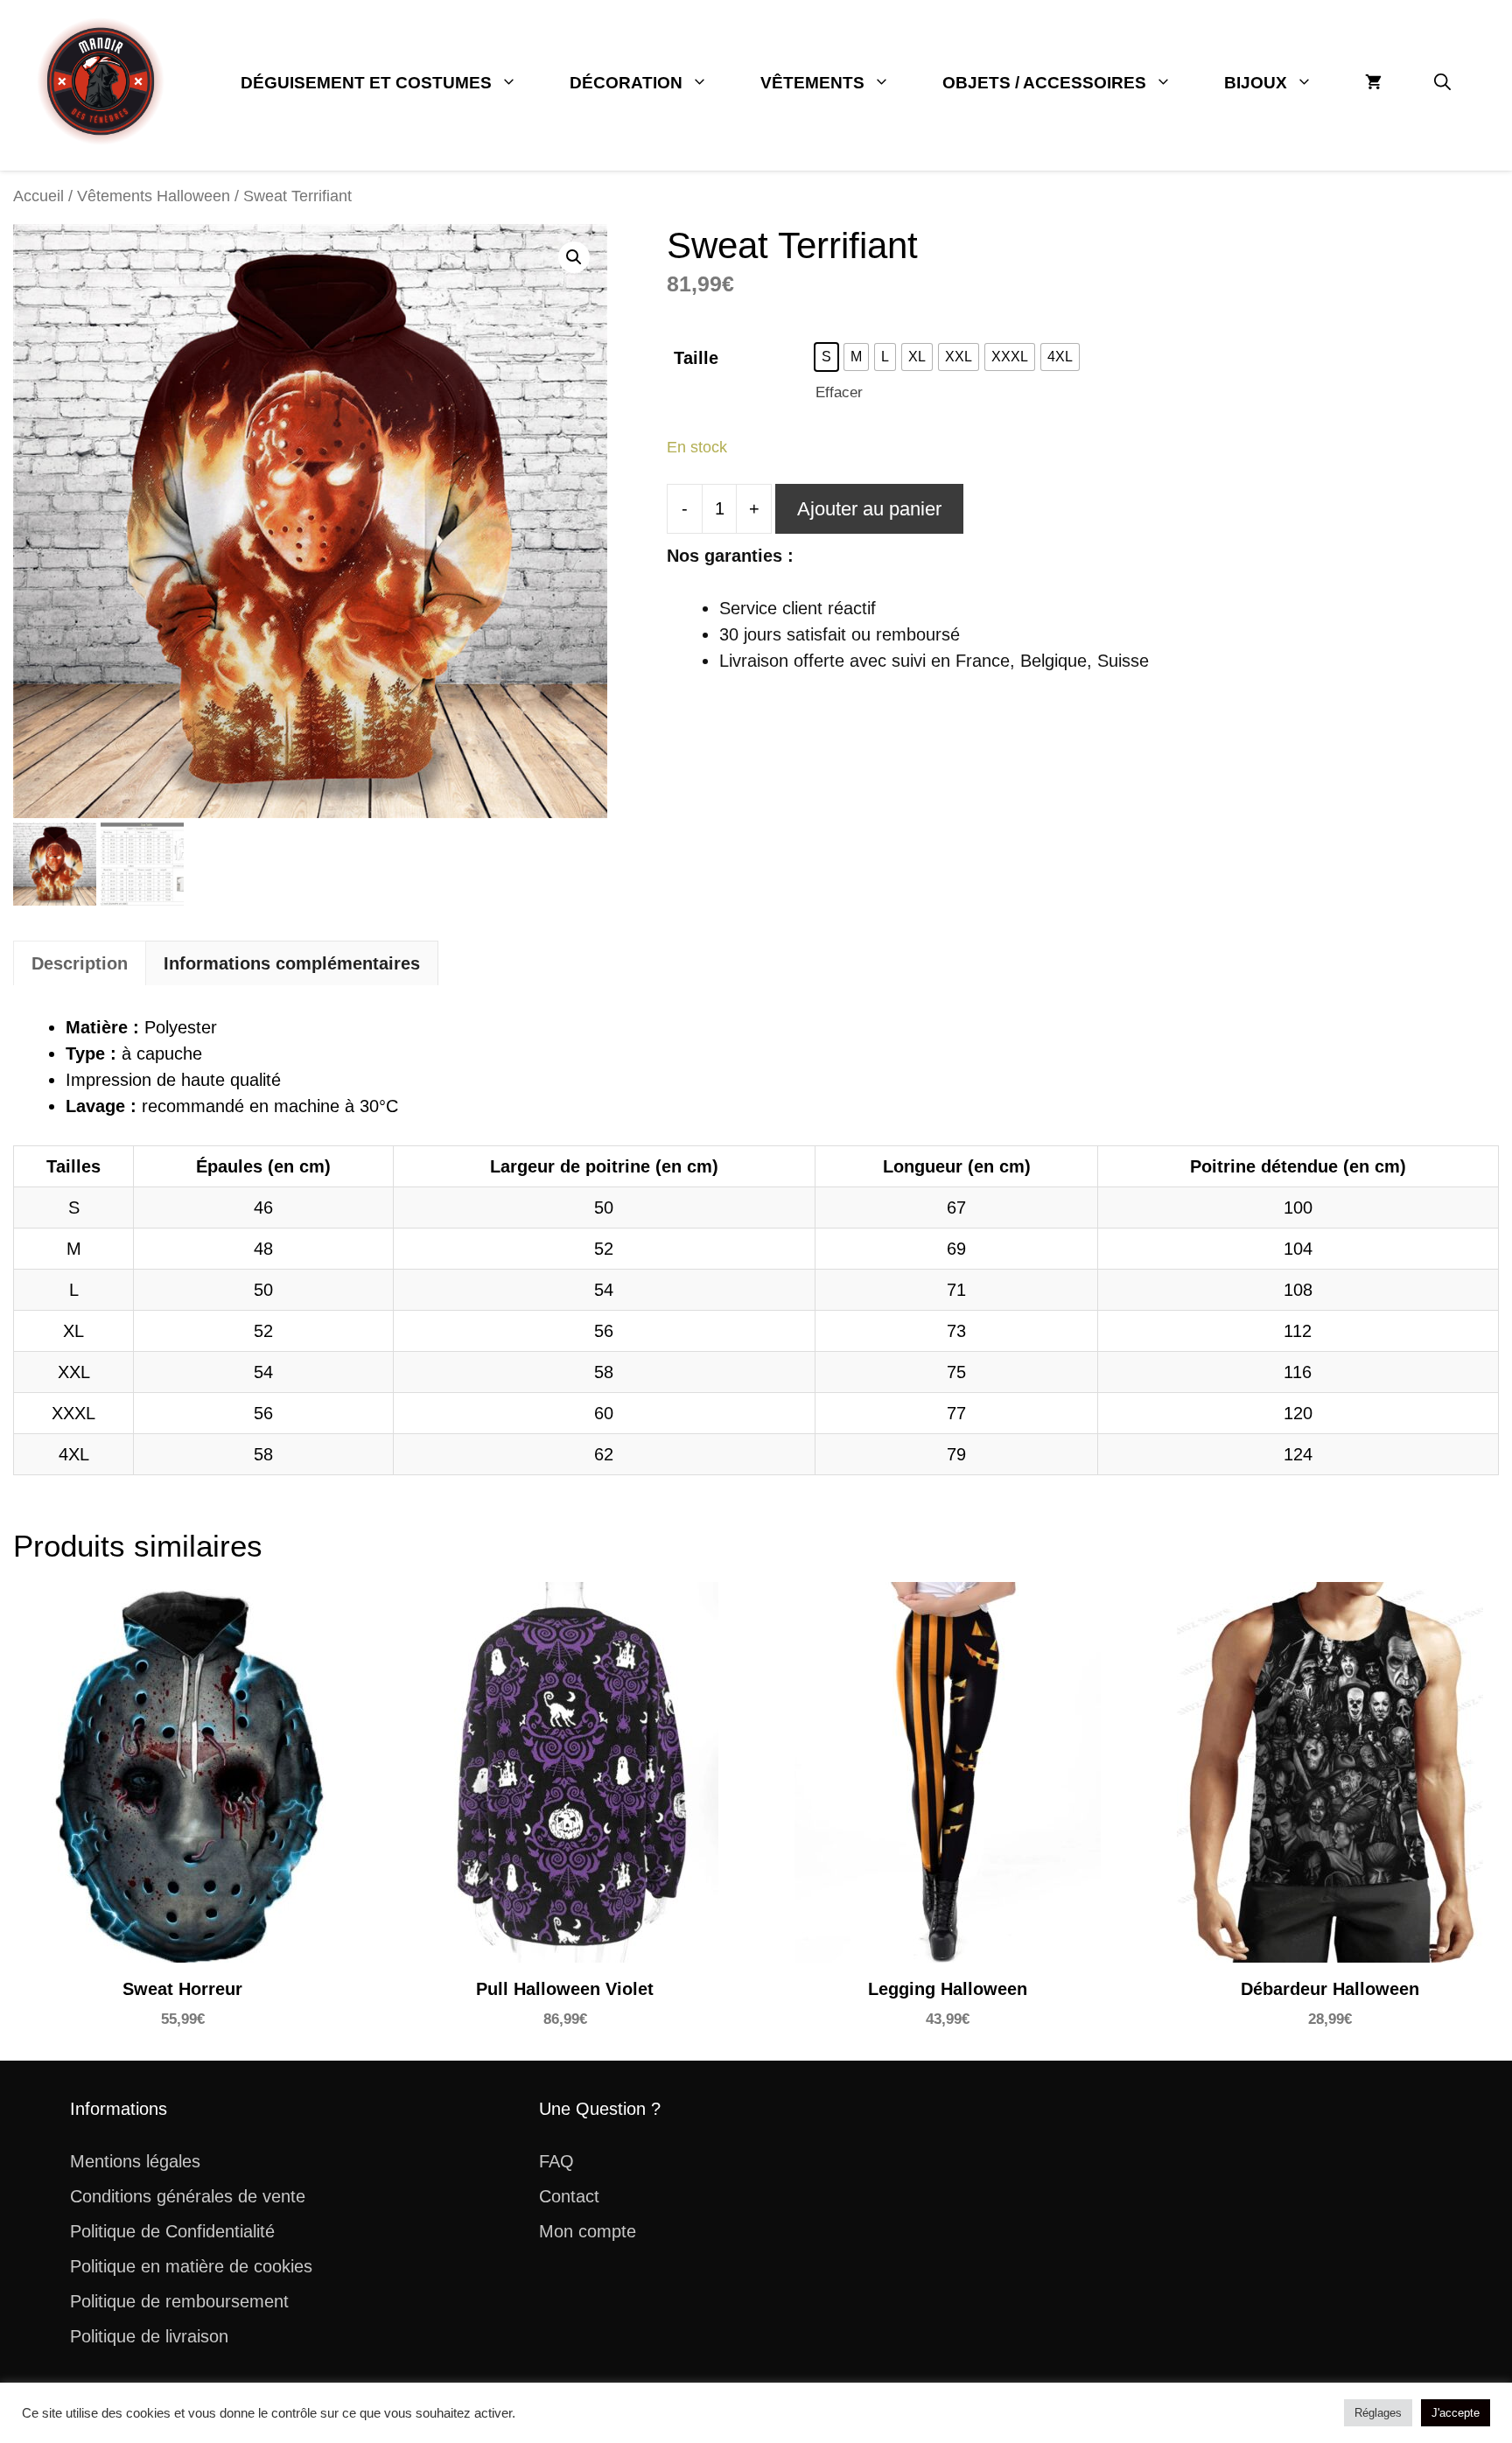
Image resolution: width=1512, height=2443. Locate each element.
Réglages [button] (1378, 2413)
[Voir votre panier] (1373, 83)
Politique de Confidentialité (172, 2231)
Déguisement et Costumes (366, 83)
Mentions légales (135, 2161)
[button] (1442, 83)
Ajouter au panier (869, 509)
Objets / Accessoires (1044, 83)
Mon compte (588, 2231)
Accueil (38, 196)
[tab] (80, 963)
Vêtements (812, 83)
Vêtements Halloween (154, 196)
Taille (696, 358)
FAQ (556, 2161)
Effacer (839, 392)
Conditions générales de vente (188, 2196)
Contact (569, 2196)
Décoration (626, 83)
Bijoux (1256, 83)
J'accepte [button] (1456, 2413)
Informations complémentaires (292, 963)
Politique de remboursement (179, 2301)
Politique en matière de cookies (191, 2266)
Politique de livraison (149, 2336)
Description (80, 963)
